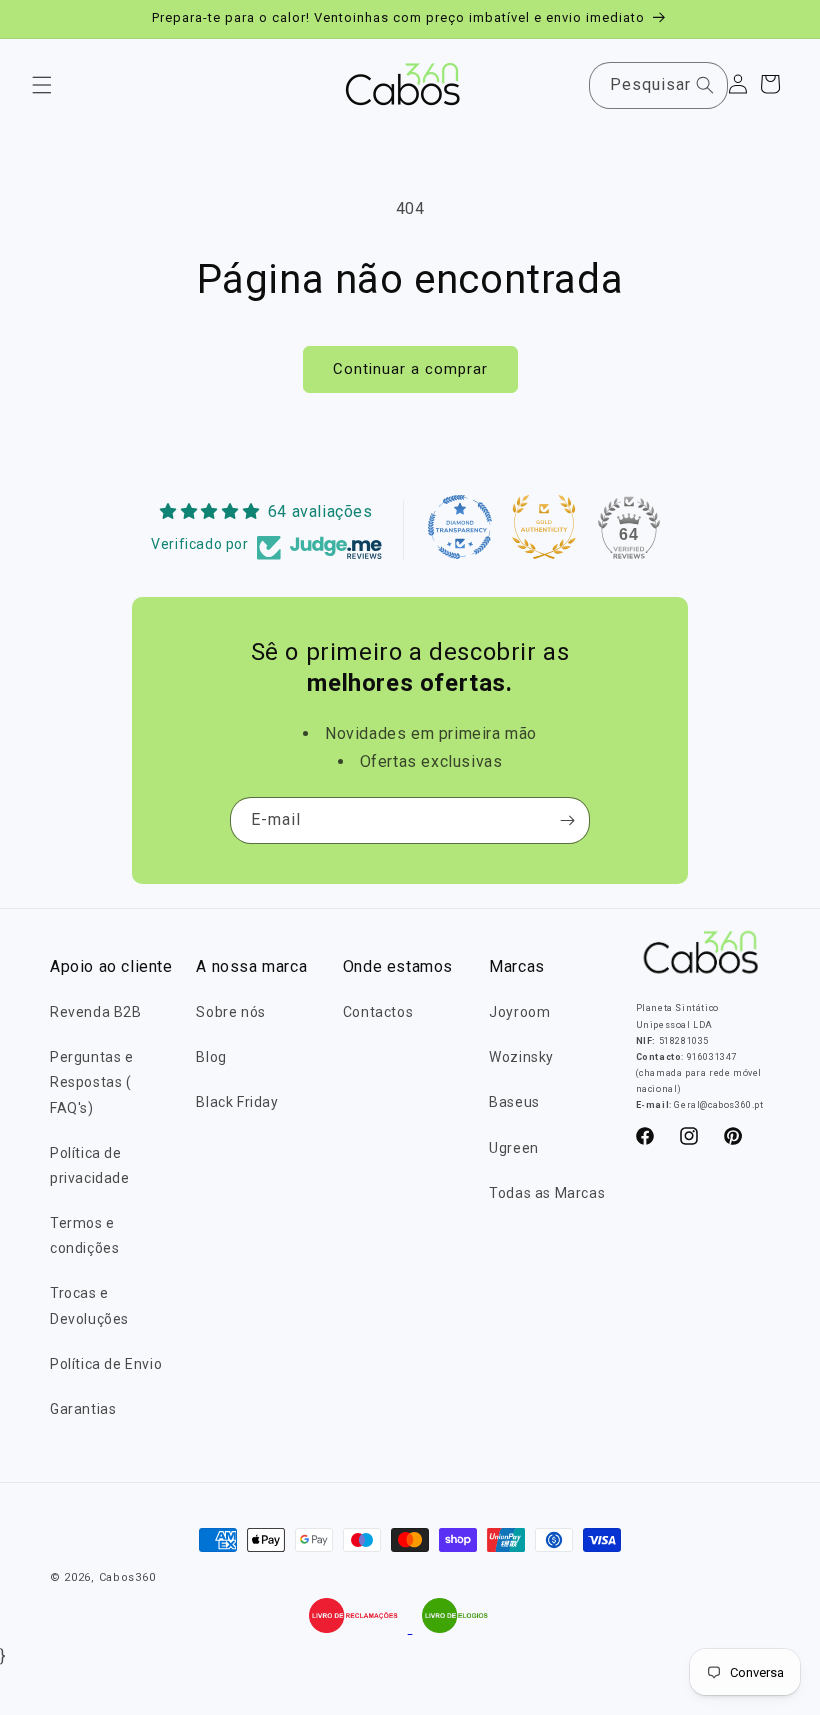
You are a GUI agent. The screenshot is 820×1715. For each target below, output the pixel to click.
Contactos (378, 1012)
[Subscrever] (567, 820)
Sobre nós (230, 1012)
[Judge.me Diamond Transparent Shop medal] (460, 527)
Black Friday (237, 1102)
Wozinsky (521, 1057)
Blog (211, 1057)
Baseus (514, 1102)
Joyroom (519, 1012)
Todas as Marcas (547, 1193)
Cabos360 (127, 1577)
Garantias (83, 1409)
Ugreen (514, 1148)
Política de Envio (106, 1364)
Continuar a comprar (410, 369)
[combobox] (658, 85)
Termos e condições (84, 1235)
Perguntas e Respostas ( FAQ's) (92, 1082)
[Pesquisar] (705, 85)
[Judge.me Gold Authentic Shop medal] (544, 527)
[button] (42, 85)
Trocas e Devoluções (89, 1305)
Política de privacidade (90, 1165)
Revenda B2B (96, 1012)
